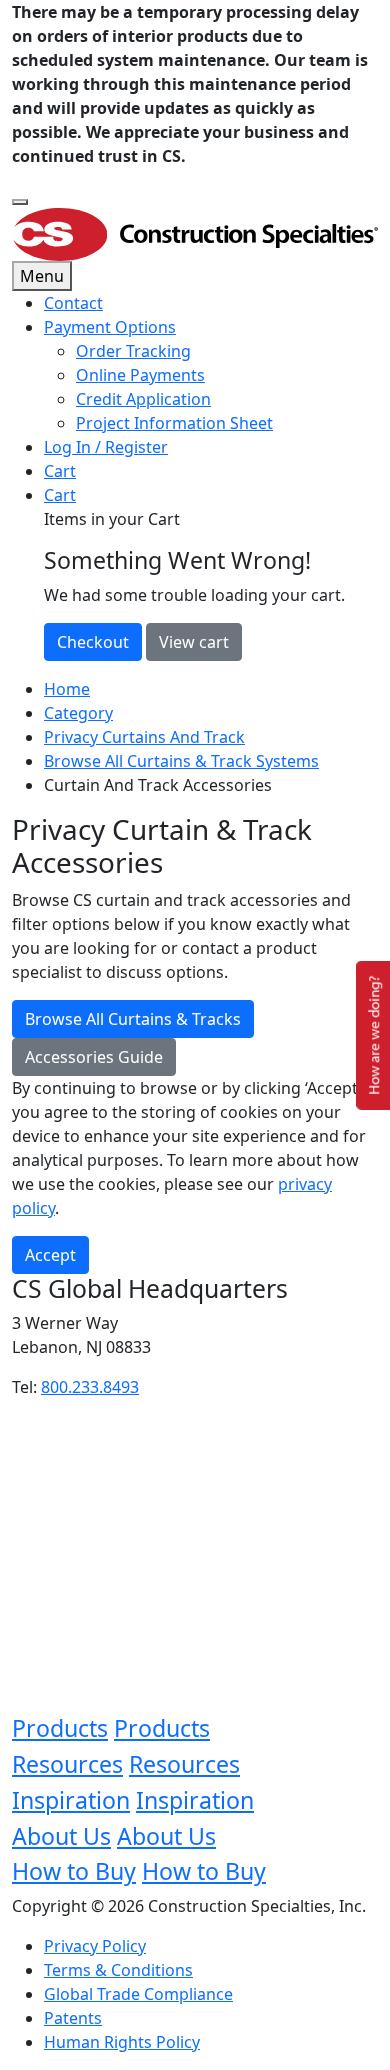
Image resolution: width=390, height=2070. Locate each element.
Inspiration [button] (71, 1800)
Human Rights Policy (122, 2042)
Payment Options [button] (110, 327)
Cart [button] (60, 495)
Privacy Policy (95, 1946)
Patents (73, 2018)
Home (67, 689)
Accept (50, 1255)
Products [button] (60, 1728)
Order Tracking (133, 351)
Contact (73, 303)
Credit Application (143, 399)
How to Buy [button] (74, 1871)
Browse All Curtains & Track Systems (181, 761)
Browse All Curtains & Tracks (133, 1019)
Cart (60, 471)
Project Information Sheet (174, 423)
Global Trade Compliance (138, 1994)
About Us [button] (61, 1836)
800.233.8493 (90, 1387)
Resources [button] (67, 1764)
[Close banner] (20, 202)
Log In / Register (106, 447)
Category (78, 713)
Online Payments (140, 375)
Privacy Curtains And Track (144, 737)
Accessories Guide (94, 1057)
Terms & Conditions (118, 1970)
